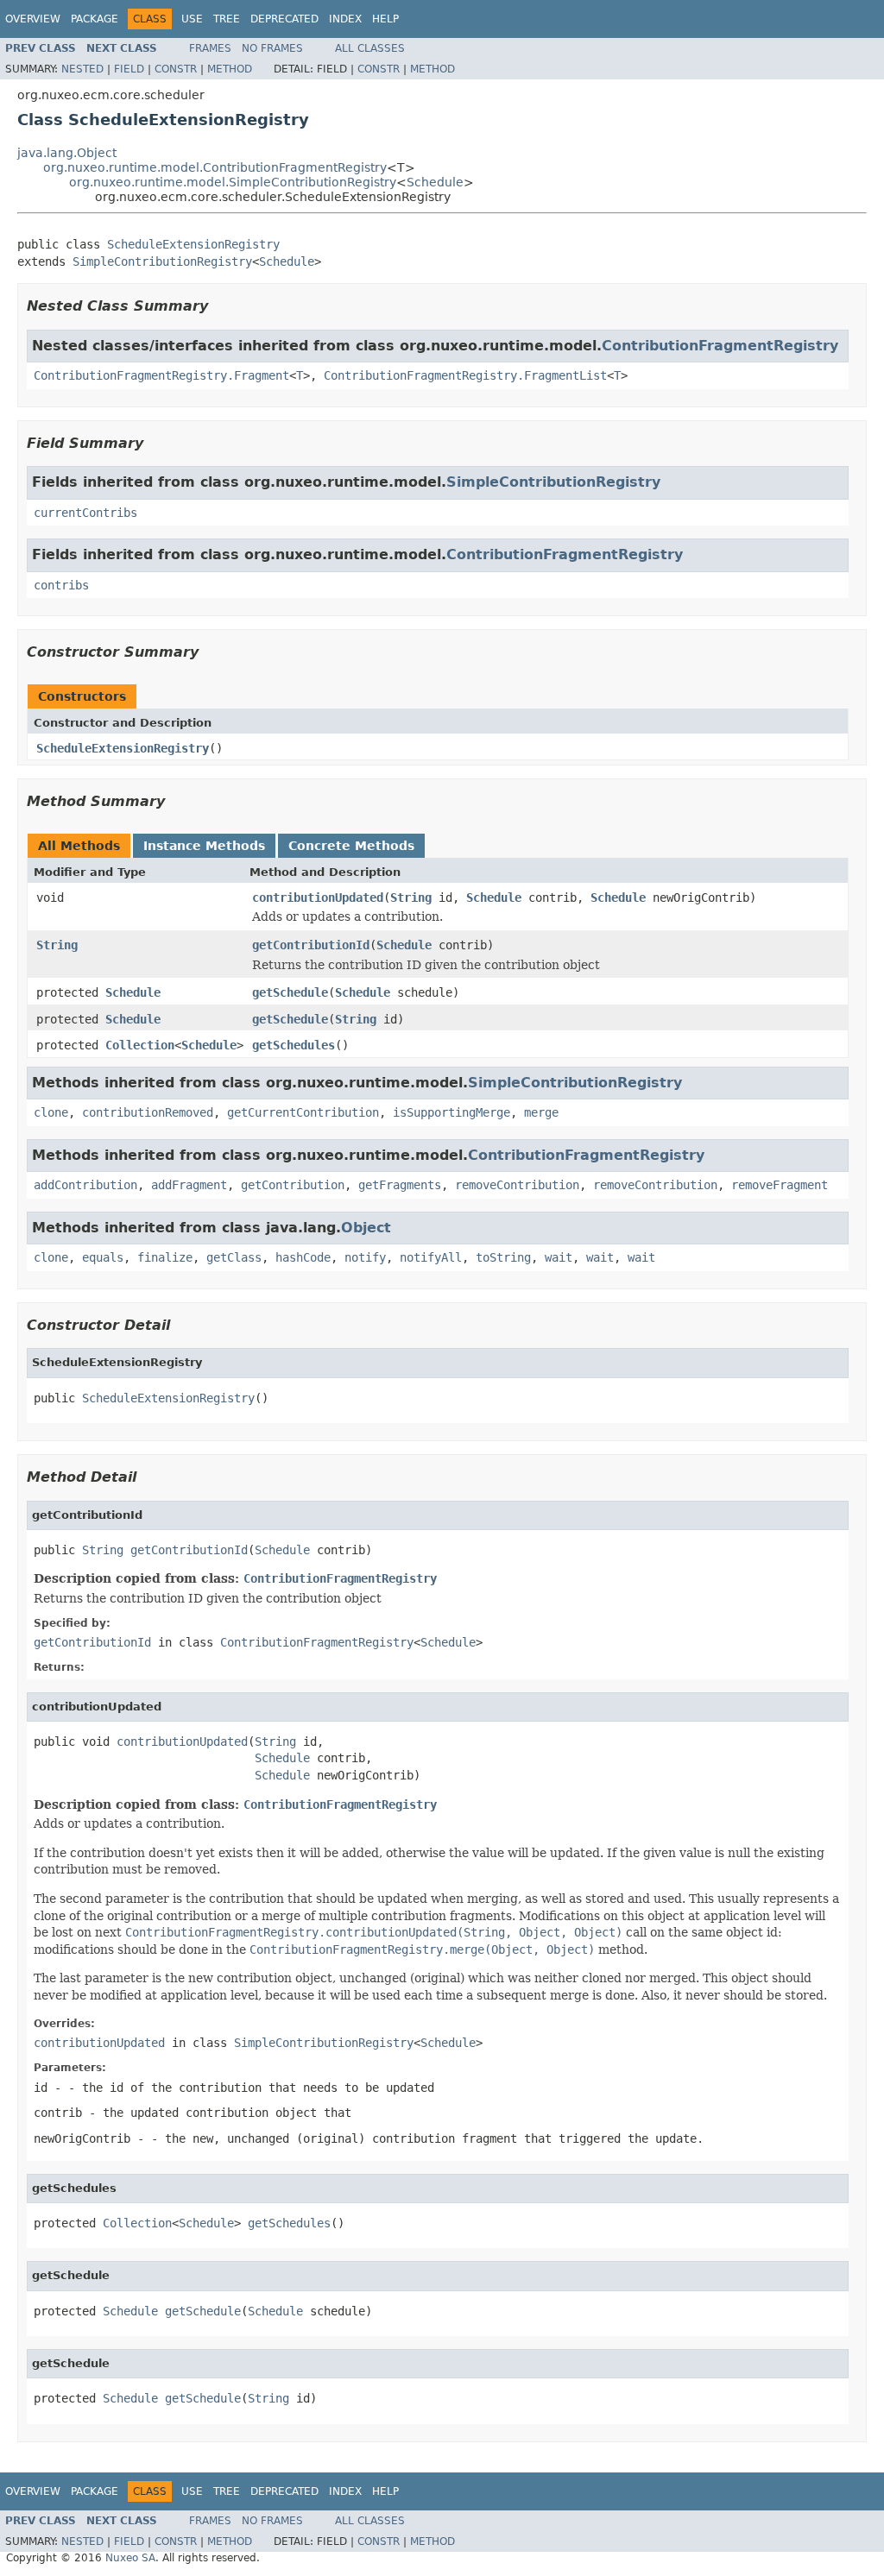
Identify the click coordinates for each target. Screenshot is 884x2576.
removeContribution (517, 1185)
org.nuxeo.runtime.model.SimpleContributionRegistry (233, 182)
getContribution (293, 1185)
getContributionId (311, 945)
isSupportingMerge (451, 1112)
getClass (234, 1257)
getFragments (400, 1185)
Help (385, 19)
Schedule (435, 182)
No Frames (272, 48)
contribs (61, 585)
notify (365, 1257)
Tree (227, 19)
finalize (165, 1257)
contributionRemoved (148, 1112)
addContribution (85, 1185)
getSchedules (294, 1045)
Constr (176, 69)
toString (503, 1257)
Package (95, 19)
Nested (82, 69)
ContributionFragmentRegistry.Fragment (161, 375)
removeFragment (780, 1185)
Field (129, 69)
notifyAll (431, 1257)
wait (559, 1257)
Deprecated (284, 19)
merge (541, 1112)
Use (192, 19)
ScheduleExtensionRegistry (193, 244)
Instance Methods (204, 846)
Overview (33, 19)
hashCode (303, 1257)
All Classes (370, 48)
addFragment (189, 1185)
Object (366, 1228)
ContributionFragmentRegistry (720, 346)
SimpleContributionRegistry (162, 261)
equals (103, 1257)
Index (345, 19)
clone (51, 1112)
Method (230, 69)
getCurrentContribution (303, 1112)
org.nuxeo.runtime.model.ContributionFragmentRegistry (215, 167)
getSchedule (290, 992)
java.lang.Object (67, 153)
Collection (140, 1045)
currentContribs (85, 513)
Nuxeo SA (130, 2558)
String (411, 898)
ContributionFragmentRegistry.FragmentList (465, 375)
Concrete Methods (351, 846)
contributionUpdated (318, 898)
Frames (210, 48)
